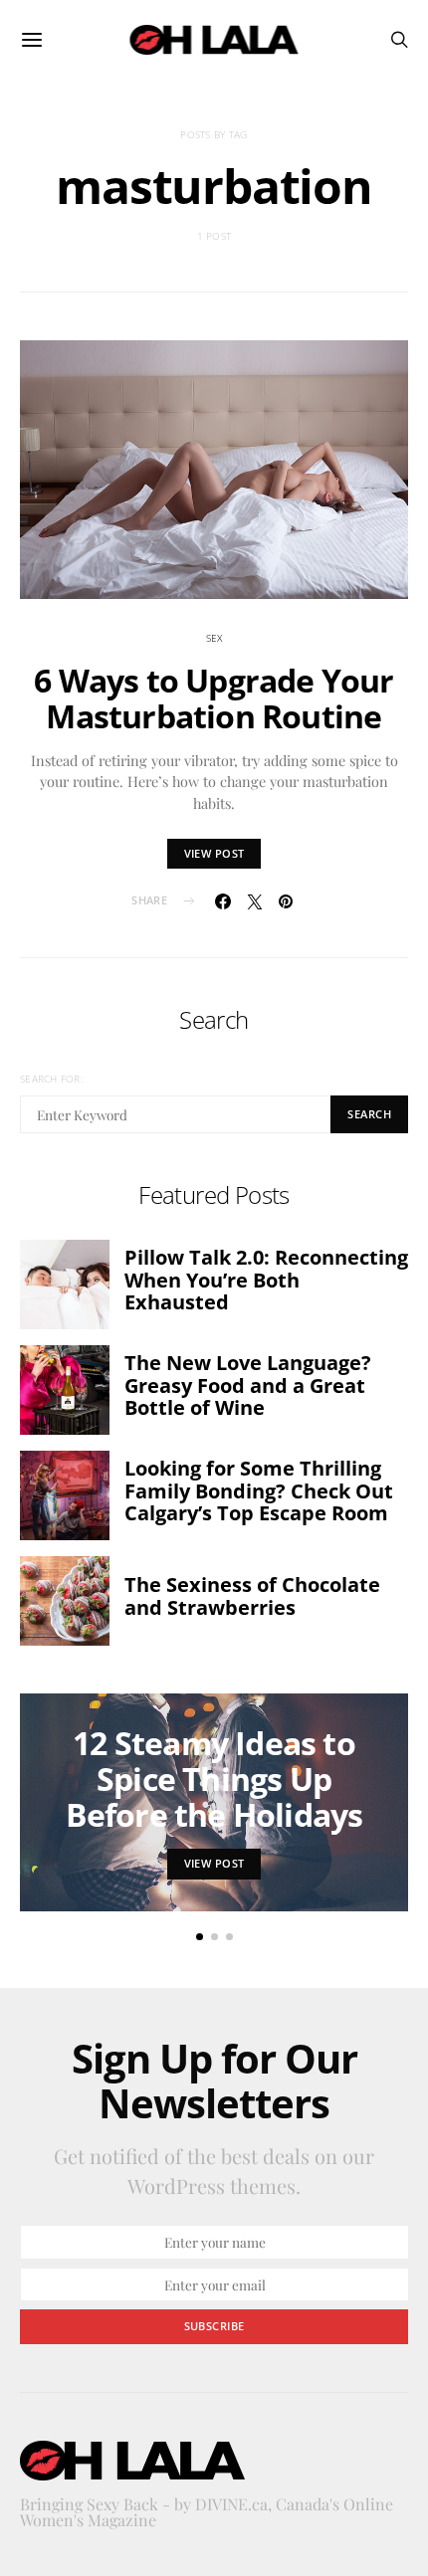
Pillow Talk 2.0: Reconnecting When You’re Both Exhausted (266, 1280)
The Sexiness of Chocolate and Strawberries (252, 1596)
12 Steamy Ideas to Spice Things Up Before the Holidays (214, 1779)
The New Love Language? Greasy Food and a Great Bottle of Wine (248, 1385)
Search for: (51, 1079)
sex (214, 638)
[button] (200, 1937)
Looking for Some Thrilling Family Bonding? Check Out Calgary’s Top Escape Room (259, 1490)
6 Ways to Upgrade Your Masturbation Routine (214, 698)
